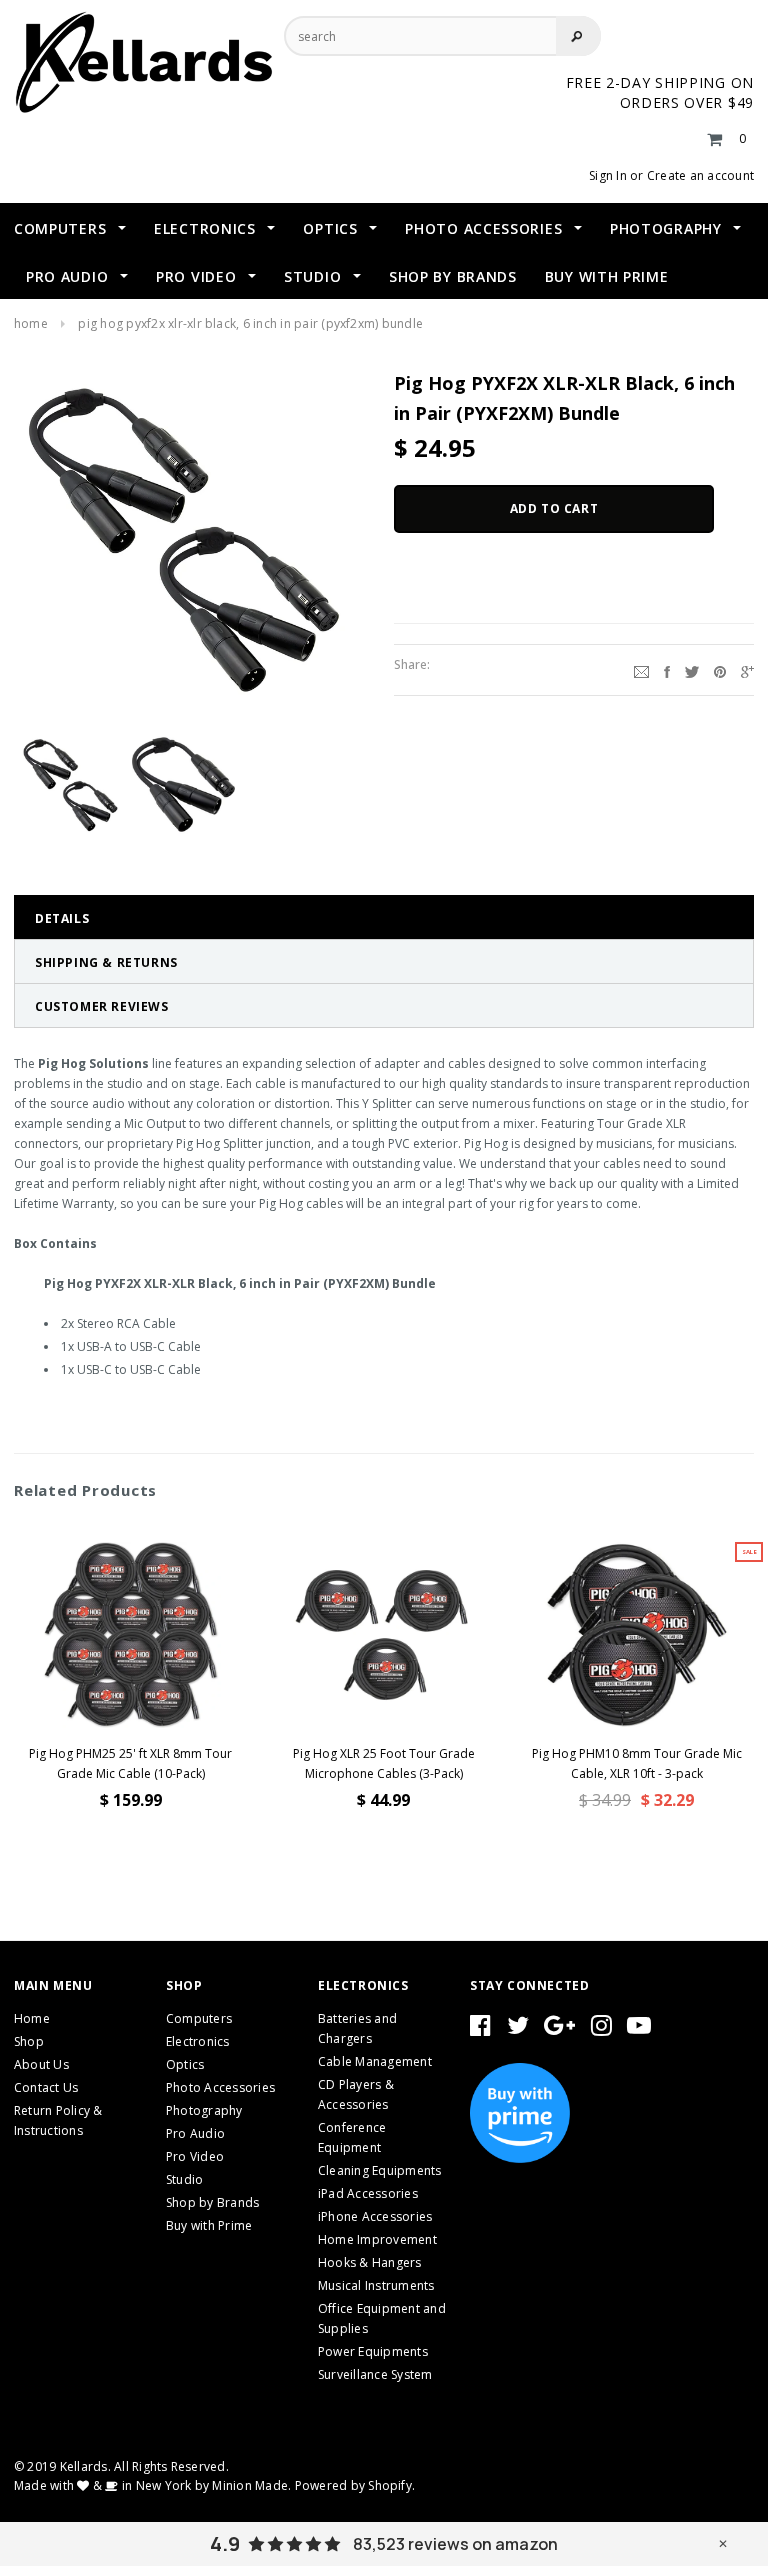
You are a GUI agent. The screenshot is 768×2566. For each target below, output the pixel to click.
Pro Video (195, 2156)
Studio (184, 2179)
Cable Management (375, 2061)
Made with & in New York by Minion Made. (152, 2485)
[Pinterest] (720, 670)
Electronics (198, 2041)
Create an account (700, 175)
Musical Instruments (376, 2285)
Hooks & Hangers (370, 2262)
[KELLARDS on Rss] (639, 2029)
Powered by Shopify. (355, 2485)
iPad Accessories (368, 2193)
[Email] (641, 670)
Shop (29, 2041)
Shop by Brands (212, 2202)
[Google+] (747, 670)
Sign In (608, 175)
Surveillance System (375, 2374)
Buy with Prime (209, 2225)
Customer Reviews (102, 1006)
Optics (185, 2064)
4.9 (225, 2544)
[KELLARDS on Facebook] (480, 2029)
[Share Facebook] (667, 670)
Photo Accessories (220, 2087)
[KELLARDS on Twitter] (518, 2029)
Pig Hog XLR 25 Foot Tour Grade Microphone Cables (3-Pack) (384, 1763)
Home (31, 323)
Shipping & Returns (106, 962)
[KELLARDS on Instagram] (601, 2029)
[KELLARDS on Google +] (559, 2029)
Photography (204, 2110)
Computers (199, 2018)
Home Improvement (377, 2239)
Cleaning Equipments (380, 2170)
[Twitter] (692, 670)
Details (62, 918)
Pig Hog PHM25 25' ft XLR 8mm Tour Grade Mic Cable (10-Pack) (130, 1763)
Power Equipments (373, 2351)
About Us (41, 2064)
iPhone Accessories (375, 2216)
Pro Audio (195, 2133)
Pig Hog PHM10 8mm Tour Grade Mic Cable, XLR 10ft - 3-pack (637, 1763)
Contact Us (46, 2087)
